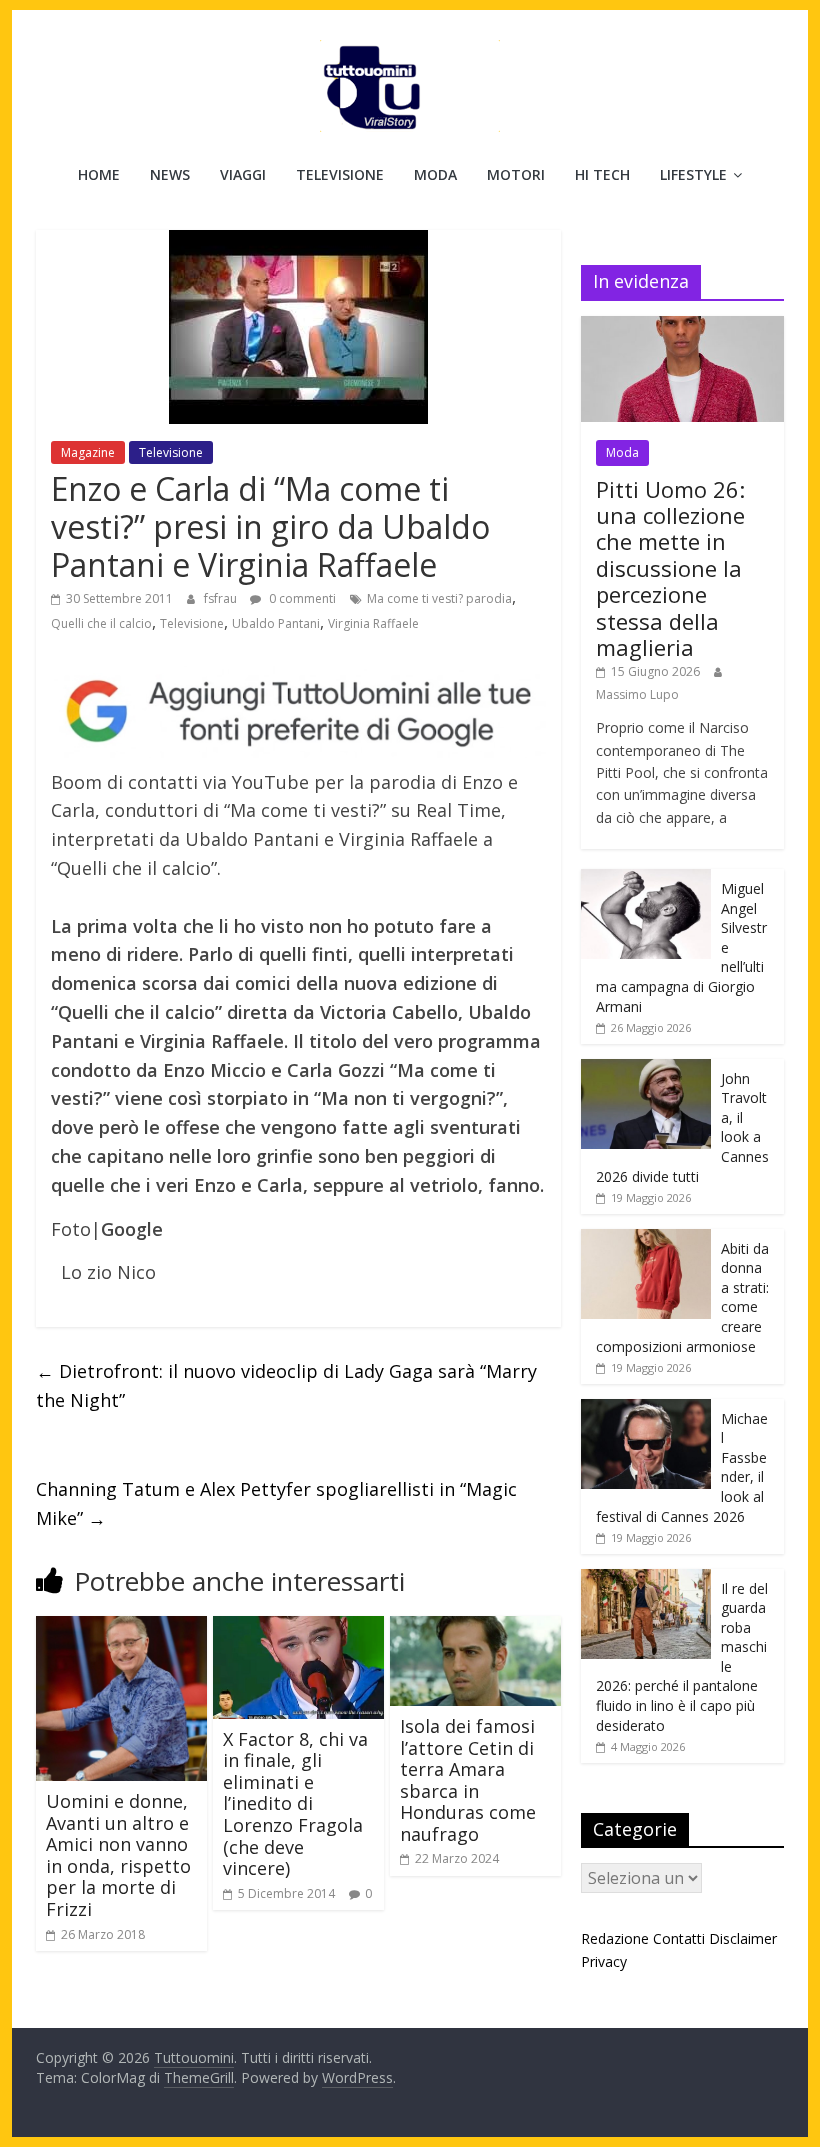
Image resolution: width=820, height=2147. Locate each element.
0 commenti (301, 598)
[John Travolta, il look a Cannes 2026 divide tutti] (646, 1069)
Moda (435, 174)
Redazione (615, 1938)
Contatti (679, 1938)
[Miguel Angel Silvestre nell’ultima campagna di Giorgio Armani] (646, 879)
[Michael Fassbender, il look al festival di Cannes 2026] (646, 1409)
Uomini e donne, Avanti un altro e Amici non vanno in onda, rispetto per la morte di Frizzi (118, 1855)
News (170, 174)
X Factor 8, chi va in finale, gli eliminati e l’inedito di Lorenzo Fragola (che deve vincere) (295, 1804)
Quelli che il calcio (101, 623)
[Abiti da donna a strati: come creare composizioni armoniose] (646, 1239)
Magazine (88, 452)
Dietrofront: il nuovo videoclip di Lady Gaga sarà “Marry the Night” (286, 1385)
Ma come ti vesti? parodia (439, 598)
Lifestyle (693, 174)
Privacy (604, 1961)
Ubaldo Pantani (276, 623)
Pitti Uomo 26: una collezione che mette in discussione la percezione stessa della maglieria (670, 568)
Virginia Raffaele (373, 623)
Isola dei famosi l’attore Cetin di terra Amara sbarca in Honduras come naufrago (468, 1780)
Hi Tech (602, 174)
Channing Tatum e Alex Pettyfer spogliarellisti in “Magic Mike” (276, 1503)
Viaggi (243, 174)
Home (99, 174)
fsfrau (222, 598)
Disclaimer (743, 1938)
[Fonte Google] (298, 712)
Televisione (340, 174)
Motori (516, 174)
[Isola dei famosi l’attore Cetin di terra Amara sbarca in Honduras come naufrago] (475, 1628)
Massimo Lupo (637, 694)
